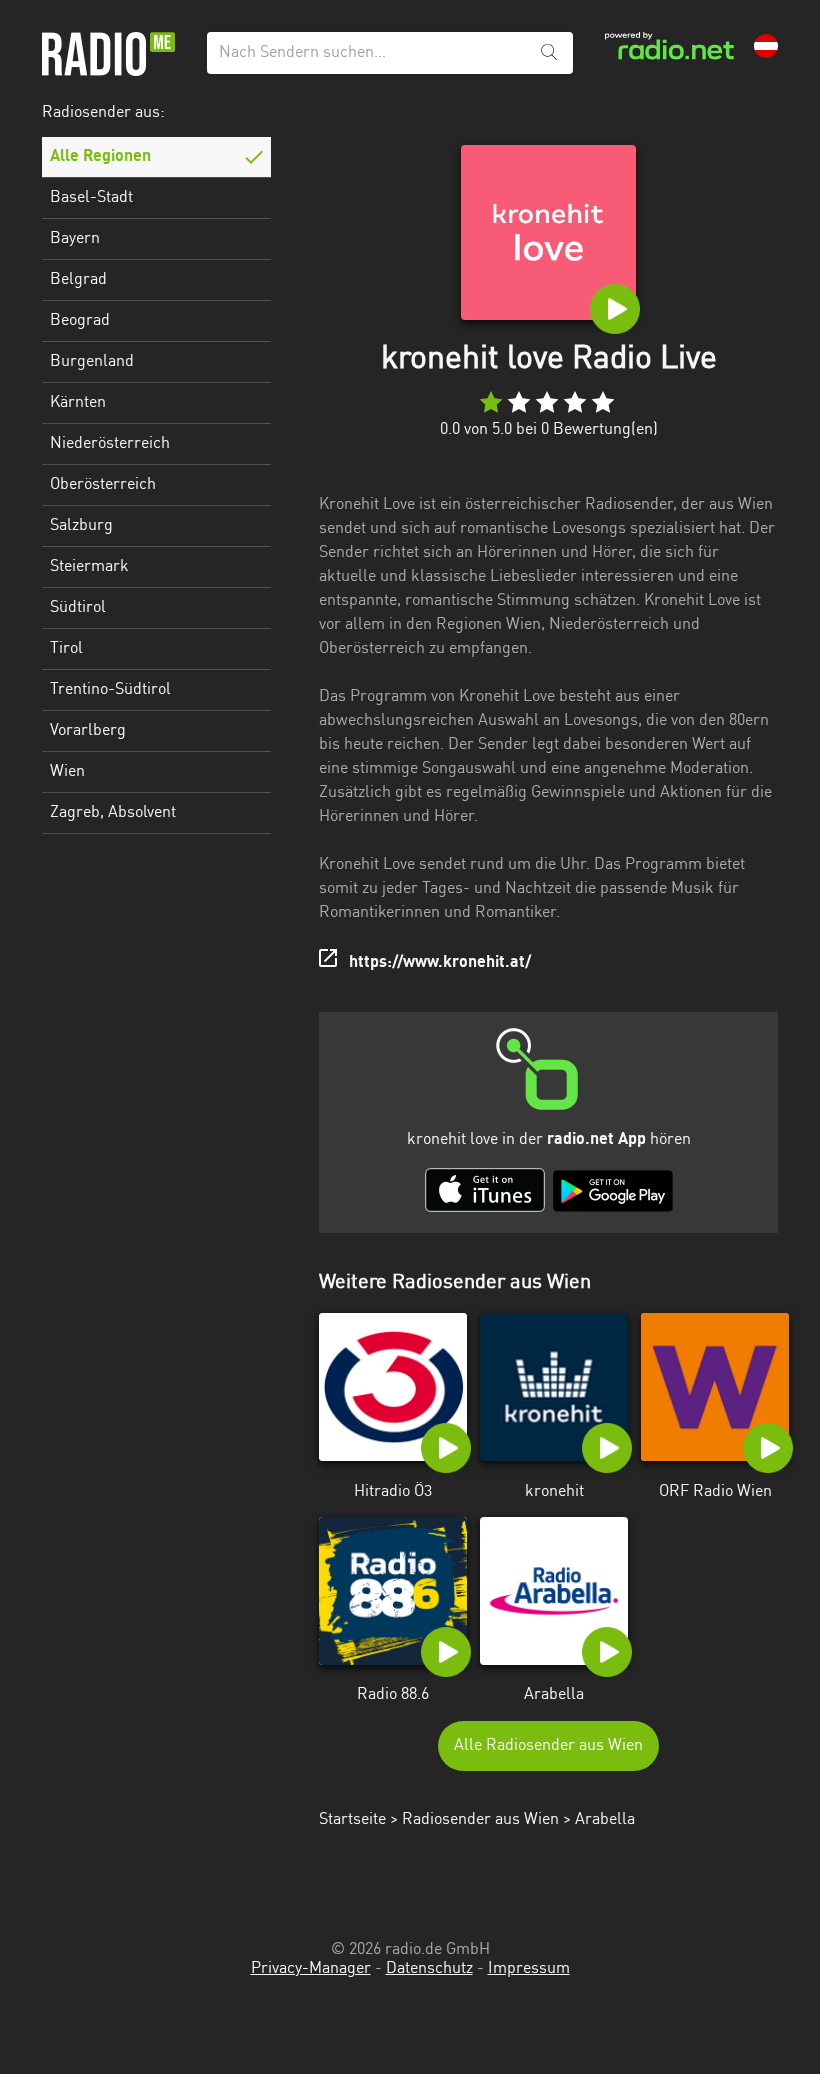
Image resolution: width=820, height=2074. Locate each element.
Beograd (80, 321)
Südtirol (78, 608)
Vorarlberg (88, 731)
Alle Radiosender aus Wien (548, 1746)
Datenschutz (429, 1969)
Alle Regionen (100, 157)
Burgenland (92, 362)
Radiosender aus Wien (480, 1820)
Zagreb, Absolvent (113, 813)
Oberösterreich (103, 485)
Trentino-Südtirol (110, 690)
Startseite (352, 1820)
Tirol (66, 649)
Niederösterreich (110, 444)
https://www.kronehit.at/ (440, 963)
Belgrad (78, 280)
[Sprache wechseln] (766, 46)
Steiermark (89, 567)
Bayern (75, 239)
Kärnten (78, 403)
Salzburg (81, 526)
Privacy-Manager (311, 1969)
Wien (67, 772)
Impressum (529, 1969)
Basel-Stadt (91, 198)
